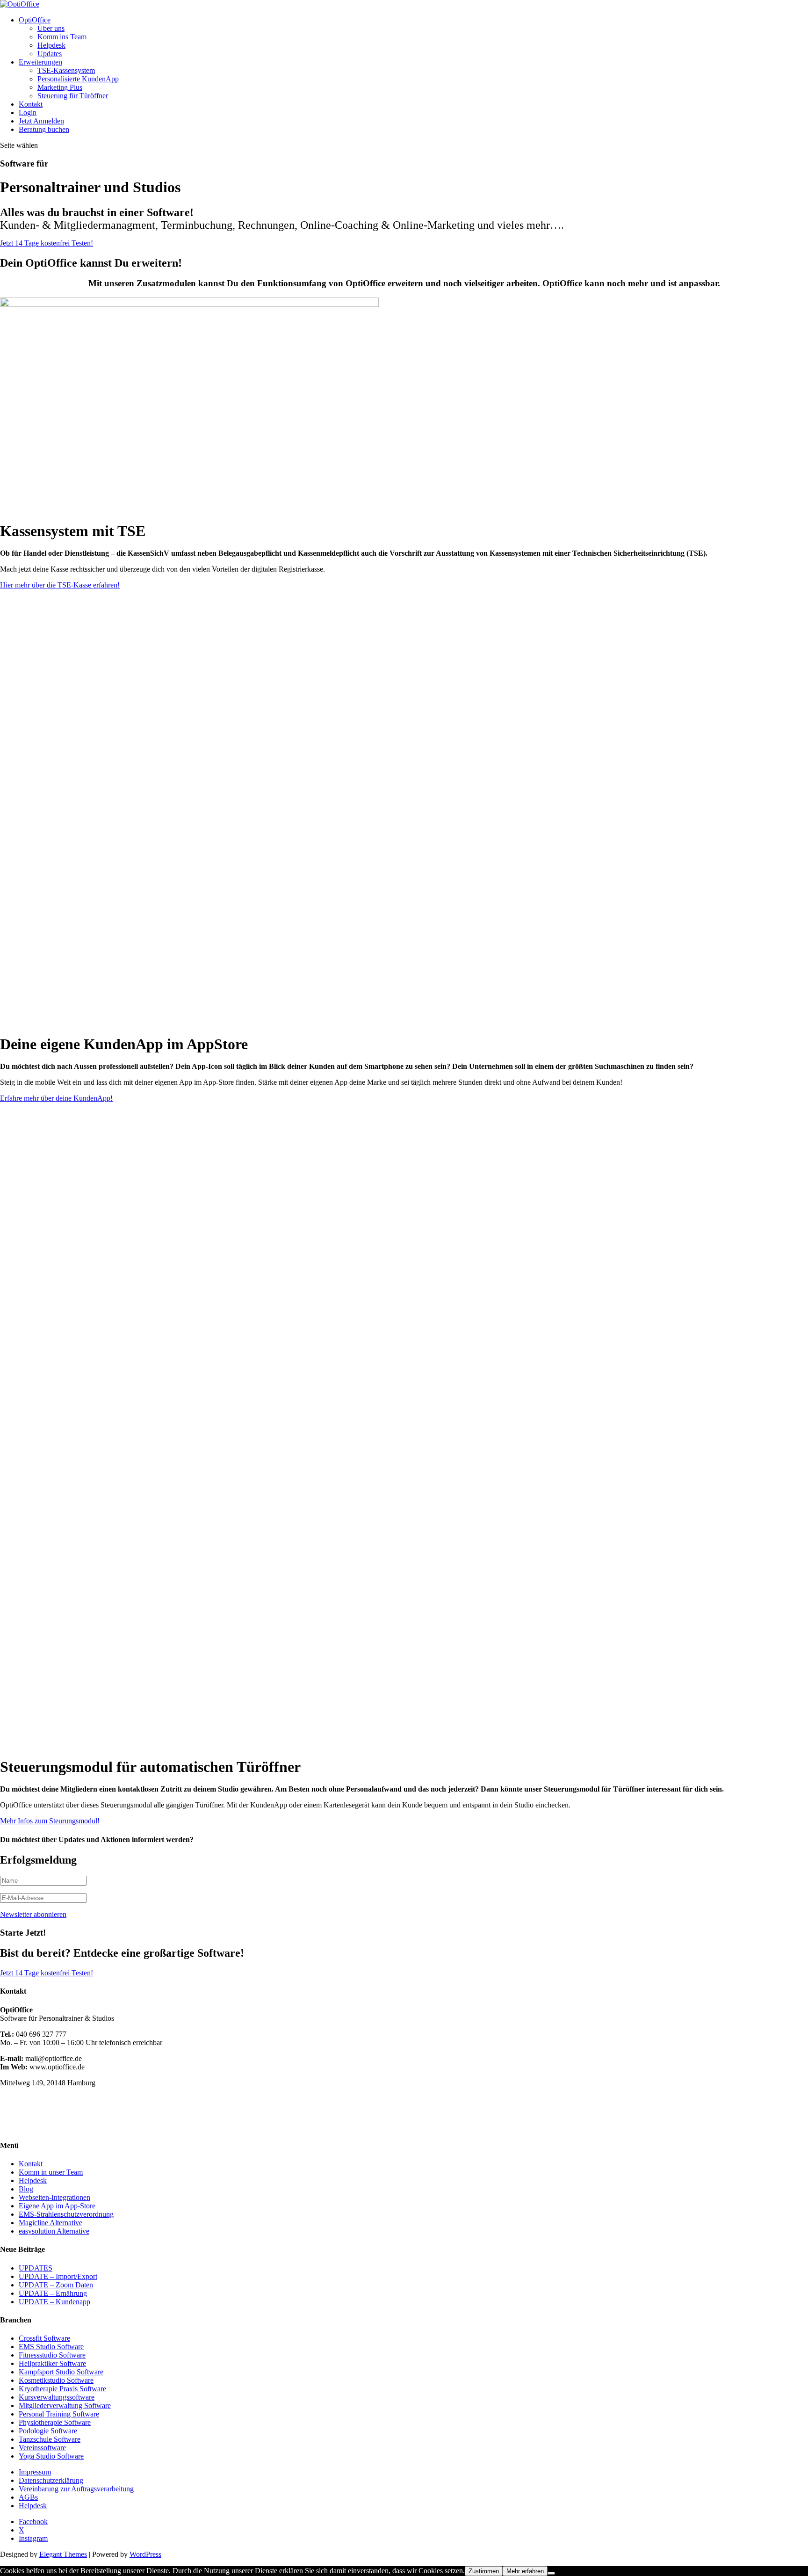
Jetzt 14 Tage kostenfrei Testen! (47, 243)
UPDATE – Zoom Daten (56, 2285)
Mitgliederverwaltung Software (65, 2405)
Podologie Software (48, 2431)
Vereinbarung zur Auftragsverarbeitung (76, 2489)
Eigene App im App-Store (57, 2206)
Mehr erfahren (525, 2571)
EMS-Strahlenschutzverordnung (66, 2214)
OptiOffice (35, 20)
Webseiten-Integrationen (54, 2197)
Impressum (35, 2472)
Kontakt (31, 104)
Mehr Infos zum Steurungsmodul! (50, 1821)
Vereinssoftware (42, 2448)
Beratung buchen (44, 129)
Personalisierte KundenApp (78, 79)
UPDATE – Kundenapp (54, 2302)
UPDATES (36, 2268)
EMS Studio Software (51, 2347)
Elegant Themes (63, 2554)
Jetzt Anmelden (41, 121)
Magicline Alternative (50, 2223)
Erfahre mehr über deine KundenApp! (56, 1098)
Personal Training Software (59, 2414)
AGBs (28, 2497)
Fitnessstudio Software (52, 2355)
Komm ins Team (62, 37)
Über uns (51, 28)
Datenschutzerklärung (51, 2480)
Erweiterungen (40, 62)
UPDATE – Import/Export (58, 2276)
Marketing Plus (60, 87)
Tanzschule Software (50, 2439)
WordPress (145, 2554)
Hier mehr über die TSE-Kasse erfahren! (60, 585)
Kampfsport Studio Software (61, 2372)
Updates (50, 54)
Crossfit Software (44, 2338)
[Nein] (551, 2573)
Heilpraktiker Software (52, 2363)
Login (28, 112)
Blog (26, 2189)
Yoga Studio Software (51, 2456)
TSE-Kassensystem (66, 70)
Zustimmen (484, 2571)
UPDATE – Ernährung (53, 2293)
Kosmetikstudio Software (56, 2380)
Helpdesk (51, 45)
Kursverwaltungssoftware (57, 2397)
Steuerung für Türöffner (73, 96)
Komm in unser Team (51, 2172)
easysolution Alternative (54, 2231)
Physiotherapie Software (55, 2422)
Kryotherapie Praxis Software (62, 2389)
